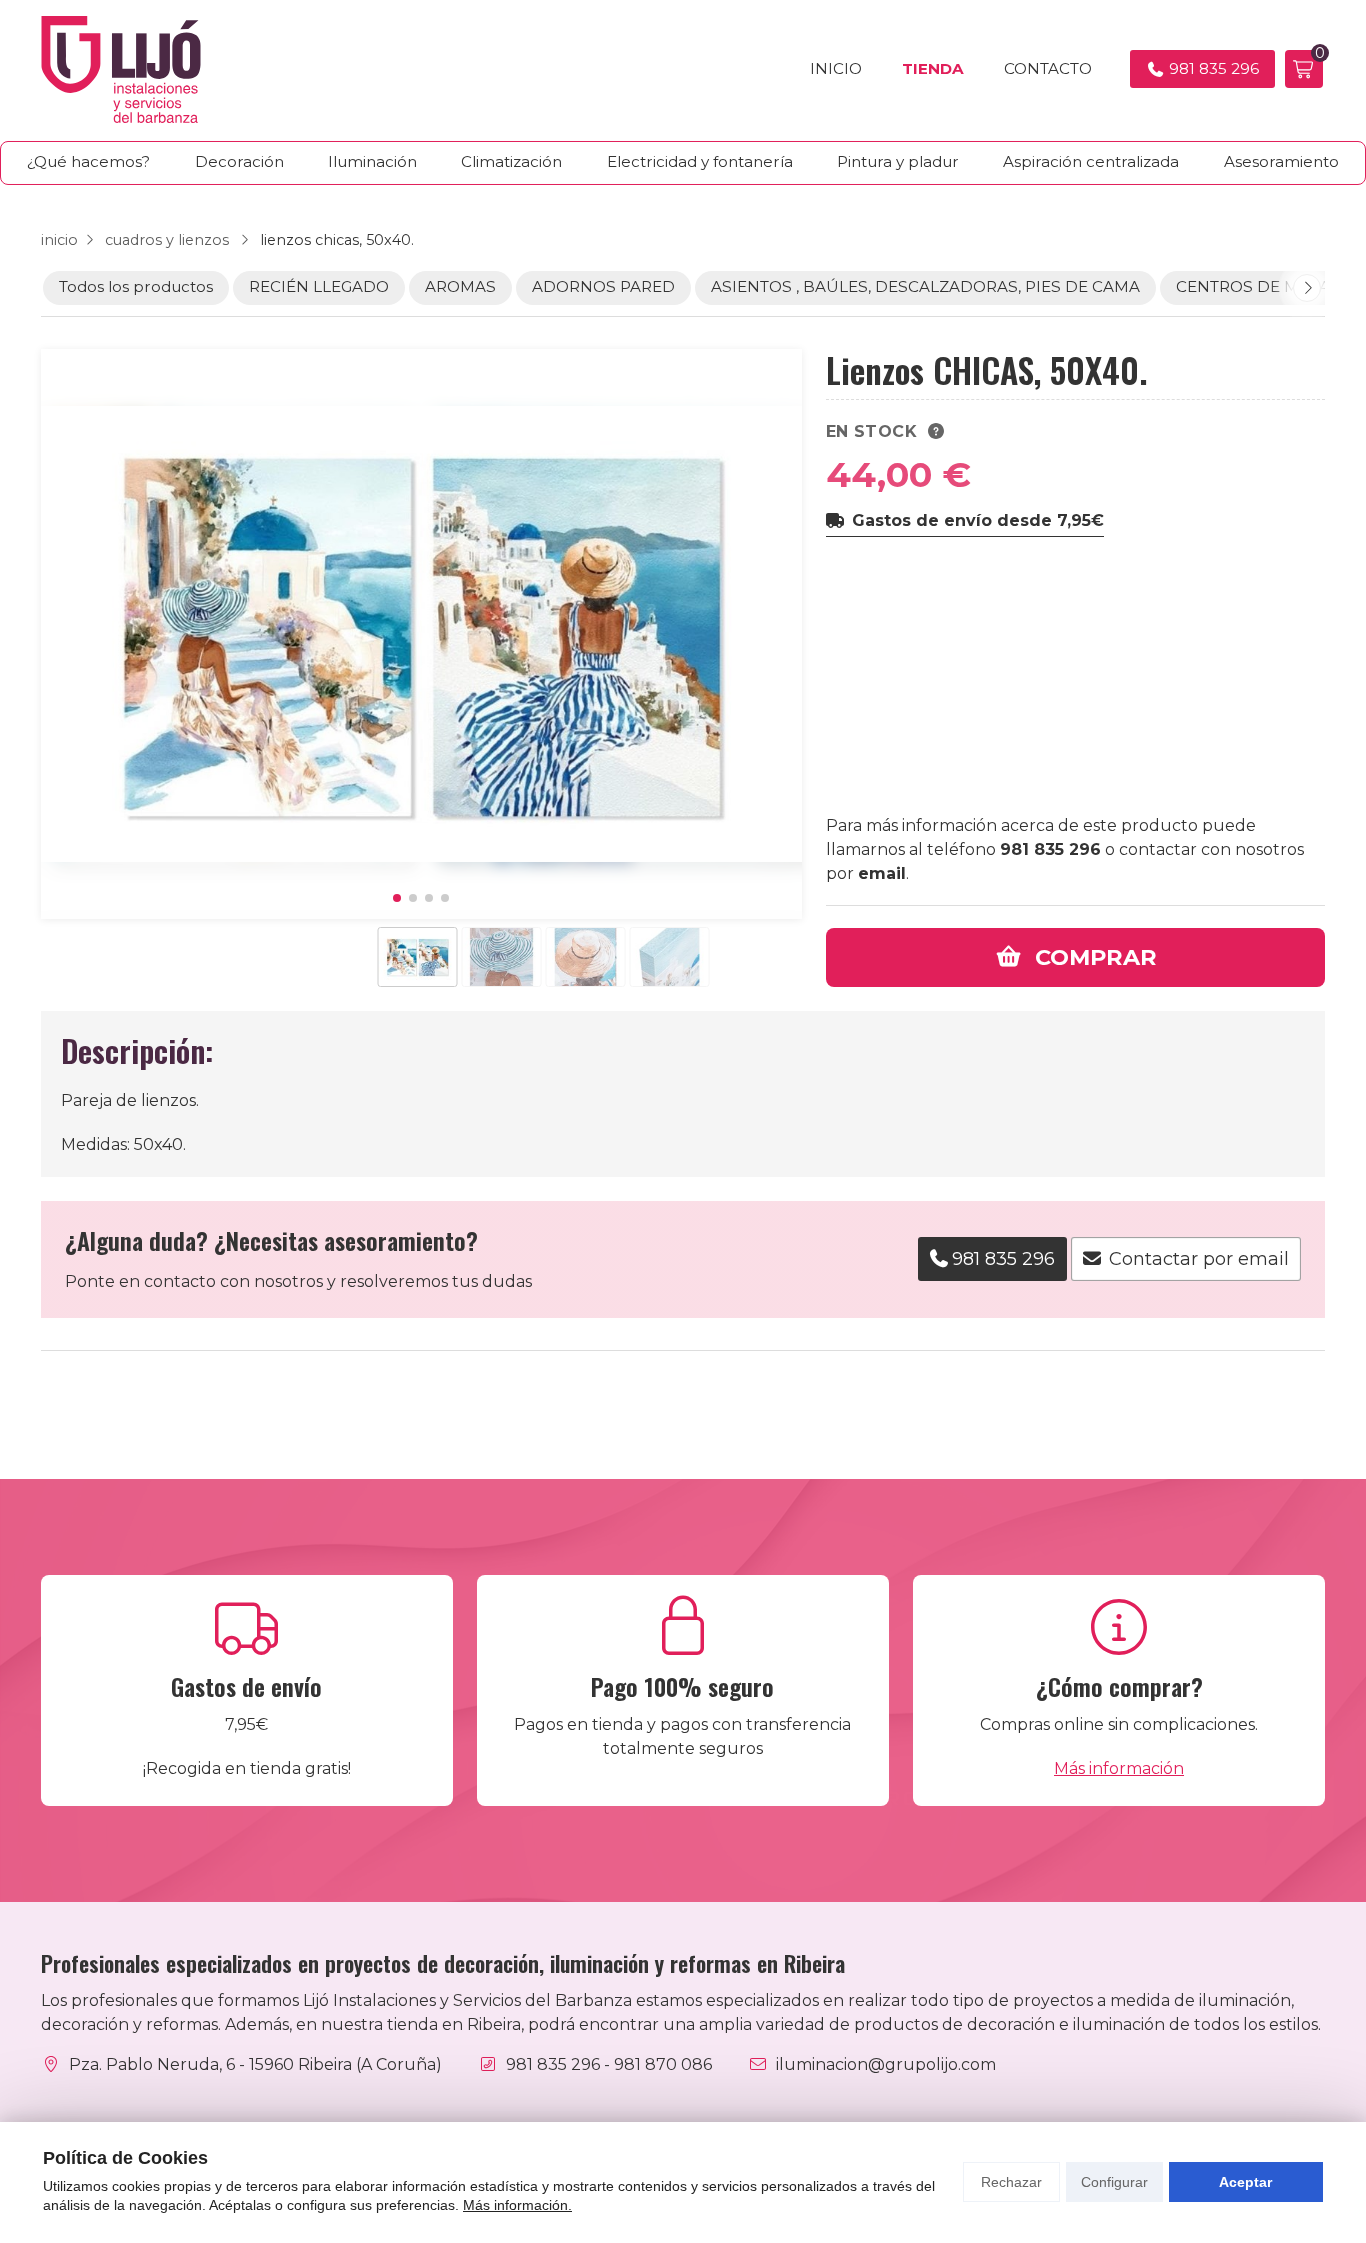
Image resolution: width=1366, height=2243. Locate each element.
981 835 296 (1050, 849)
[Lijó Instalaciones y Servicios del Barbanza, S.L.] (121, 69)
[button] (397, 898)
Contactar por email (1199, 1259)
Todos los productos (136, 286)
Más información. (517, 2205)
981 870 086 (663, 2064)
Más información (1119, 1768)
